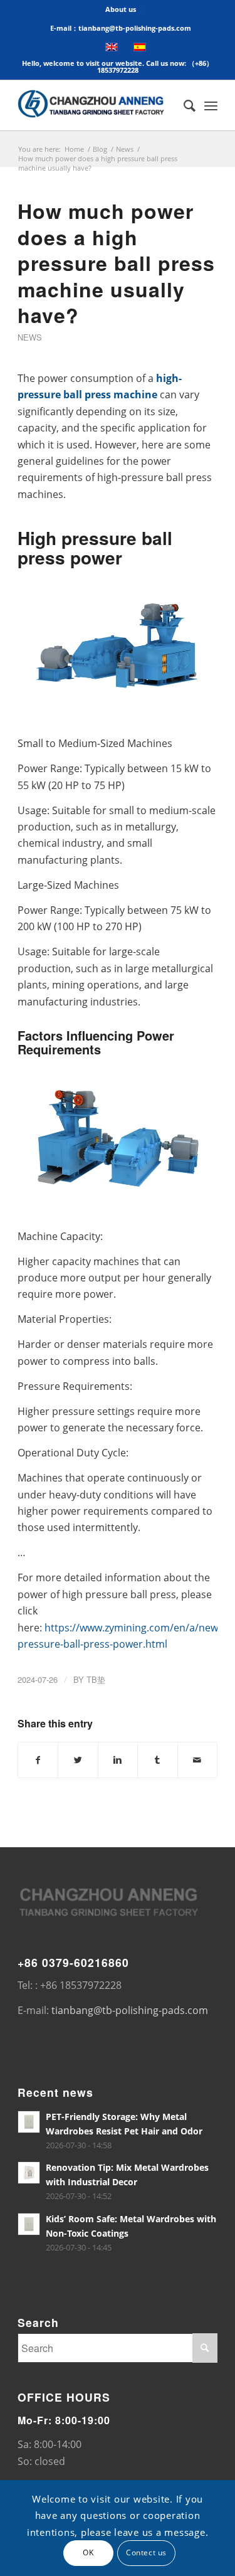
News (125, 149)
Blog (100, 149)
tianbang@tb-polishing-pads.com (130, 2010)
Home (74, 149)
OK (88, 2552)
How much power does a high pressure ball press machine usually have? (116, 263)
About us (121, 9)
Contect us (146, 2552)
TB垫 (96, 1679)
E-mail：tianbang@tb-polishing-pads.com (121, 28)
